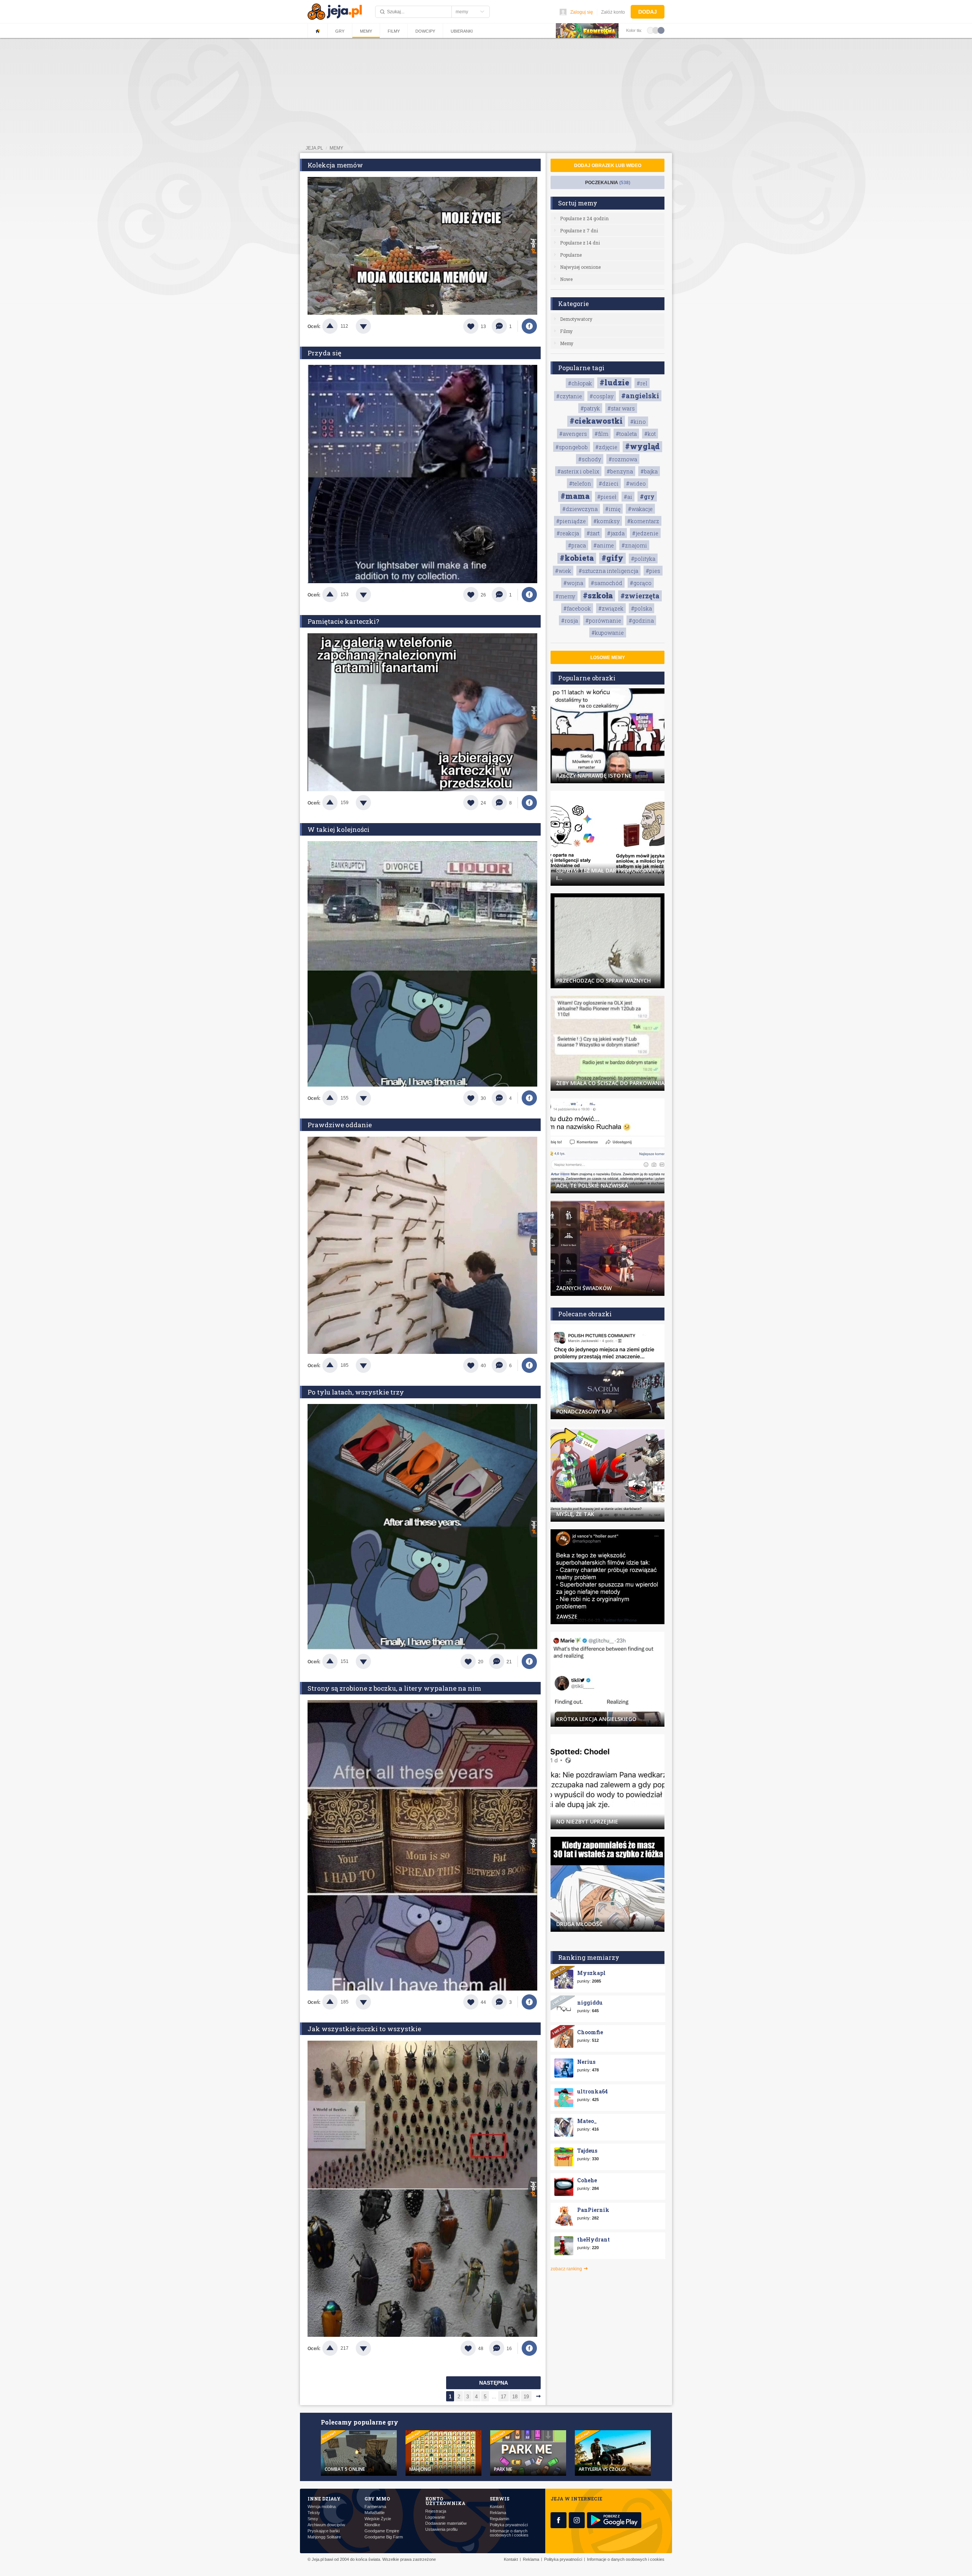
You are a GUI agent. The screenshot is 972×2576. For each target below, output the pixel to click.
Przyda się (324, 353)
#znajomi (634, 545)
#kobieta (577, 558)
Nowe (566, 279)
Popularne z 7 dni (579, 230)
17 (503, 2397)
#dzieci (609, 483)
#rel (642, 383)
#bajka (649, 471)
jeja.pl (314, 148)
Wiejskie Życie (378, 2519)
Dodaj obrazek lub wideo (608, 166)
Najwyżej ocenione (580, 267)
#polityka (643, 559)
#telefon (580, 483)
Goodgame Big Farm (384, 2537)
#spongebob (572, 447)
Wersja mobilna (322, 2507)
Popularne (571, 255)
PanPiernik (593, 2210)
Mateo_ (587, 2121)
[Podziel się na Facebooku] (529, 326)
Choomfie (590, 2032)
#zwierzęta (640, 596)
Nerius (586, 2062)
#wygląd (642, 446)
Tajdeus (587, 2151)
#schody (590, 459)
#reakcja (568, 533)
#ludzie (614, 382)
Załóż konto (613, 12)
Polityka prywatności (509, 2525)
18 (515, 2397)
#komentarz (643, 521)
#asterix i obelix (578, 471)
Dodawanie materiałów (446, 2523)
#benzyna (620, 471)
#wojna (573, 583)
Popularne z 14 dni (580, 243)
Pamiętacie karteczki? (343, 621)
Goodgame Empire (382, 2531)
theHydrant (593, 2239)
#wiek (563, 571)
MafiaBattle (375, 2513)
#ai (628, 497)
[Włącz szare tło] (656, 30)
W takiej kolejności (338, 829)
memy (336, 148)
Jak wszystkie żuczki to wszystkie (364, 2029)
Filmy (394, 31)
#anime (604, 545)
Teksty (314, 2513)
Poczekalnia (608, 183)
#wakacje (640, 509)
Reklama (498, 2513)
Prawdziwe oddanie (340, 1125)
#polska (641, 608)
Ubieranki (462, 31)
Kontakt (497, 2507)
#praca (577, 545)
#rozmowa (623, 459)
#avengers (573, 434)
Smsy (313, 2519)
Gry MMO (377, 2499)
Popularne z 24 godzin (584, 218)
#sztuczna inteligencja (608, 571)
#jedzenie (645, 533)
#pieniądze (571, 521)
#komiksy (607, 521)
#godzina (641, 621)
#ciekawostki (596, 421)
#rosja (570, 621)
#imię (613, 509)
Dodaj (648, 12)
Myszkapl (591, 1973)
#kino (638, 422)
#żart (593, 533)
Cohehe (587, 2180)
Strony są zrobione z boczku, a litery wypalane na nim (394, 1688)
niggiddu (590, 2003)
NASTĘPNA (494, 2383)
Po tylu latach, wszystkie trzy (356, 1392)
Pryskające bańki (323, 2531)
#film (601, 434)
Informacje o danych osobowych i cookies (509, 2533)
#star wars (621, 408)
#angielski (640, 396)
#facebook (577, 608)
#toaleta (626, 434)
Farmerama (375, 2507)
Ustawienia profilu (441, 2529)
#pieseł (607, 497)
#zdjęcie (606, 447)
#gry (647, 496)
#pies (653, 571)
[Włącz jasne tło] (650, 30)
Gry (340, 31)
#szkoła (598, 595)
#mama (575, 496)
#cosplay (602, 396)
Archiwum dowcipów (326, 2525)
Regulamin (499, 2519)
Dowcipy (425, 31)
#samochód (607, 583)
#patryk (590, 408)
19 (526, 2397)
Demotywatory (576, 319)
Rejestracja (436, 2511)
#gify (612, 558)
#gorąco (641, 583)
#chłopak (580, 383)
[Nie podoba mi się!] (372, 326)
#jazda (616, 533)
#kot (650, 434)
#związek (611, 608)
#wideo (636, 483)
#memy (565, 596)
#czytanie (569, 396)
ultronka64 (593, 2091)
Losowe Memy (608, 658)
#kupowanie (608, 633)
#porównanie (603, 621)
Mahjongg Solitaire (324, 2537)
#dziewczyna (580, 509)
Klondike (372, 2525)
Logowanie (435, 2517)
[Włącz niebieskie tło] (661, 30)
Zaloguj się (582, 12)
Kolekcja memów (335, 165)
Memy (366, 31)
